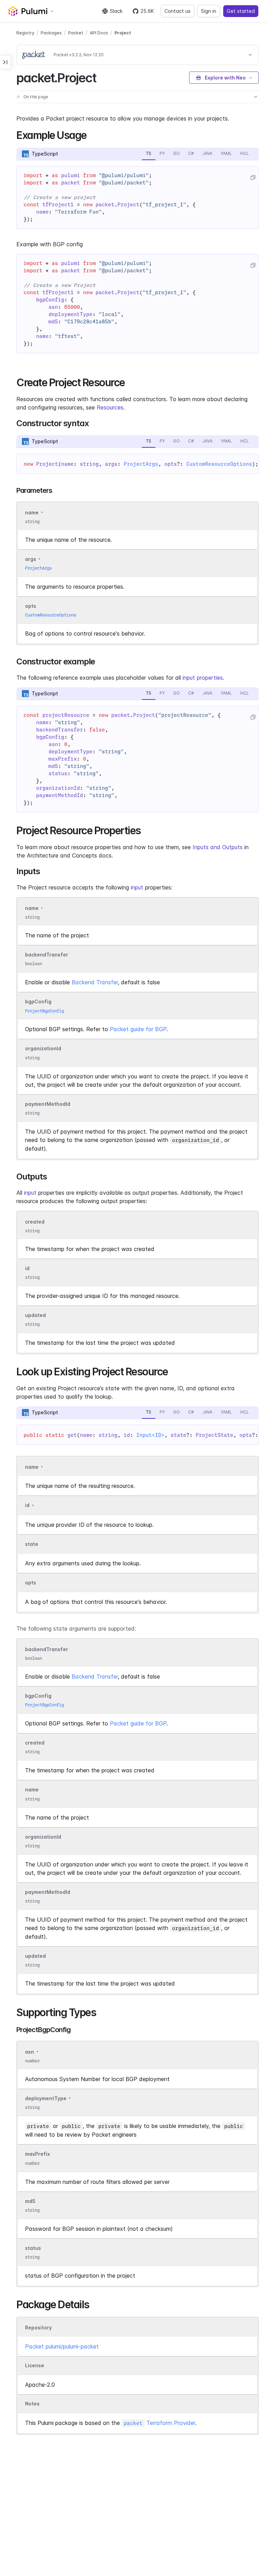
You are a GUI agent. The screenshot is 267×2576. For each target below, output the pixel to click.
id (27, 1268)
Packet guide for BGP (138, 1029)
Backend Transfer (95, 982)
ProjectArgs (141, 464)
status (33, 2248)
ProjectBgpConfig (44, 1011)
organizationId (43, 1049)
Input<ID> (150, 1435)
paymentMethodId (48, 1104)
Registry (25, 33)
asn (30, 2052)
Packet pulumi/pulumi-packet (62, 2346)
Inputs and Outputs (218, 847)
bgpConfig (38, 1002)
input (137, 887)
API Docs (99, 33)
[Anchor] (102, 77)
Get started (241, 11)
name (32, 908)
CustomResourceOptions (219, 464)
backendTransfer (47, 955)
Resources (110, 407)
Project (123, 33)
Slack (116, 11)
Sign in (209, 11)
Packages (51, 33)
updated (35, 1315)
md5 (30, 2201)
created (35, 1222)
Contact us (177, 11)
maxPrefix (38, 2154)
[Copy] (253, 177)
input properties (203, 678)
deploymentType (46, 2098)
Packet (76, 33)
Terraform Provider (159, 2423)
